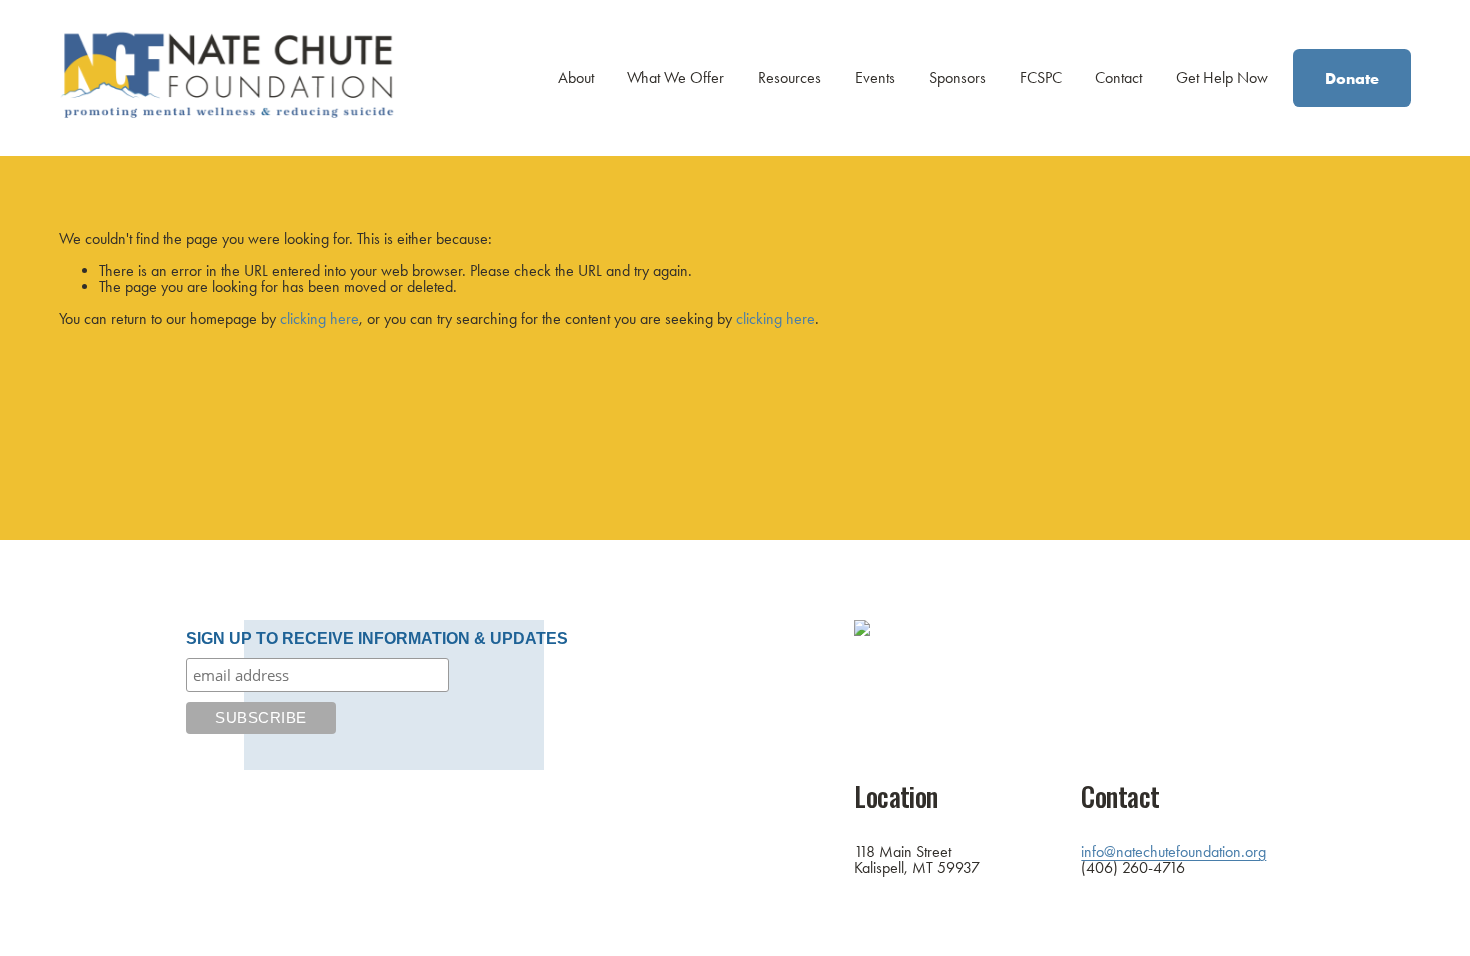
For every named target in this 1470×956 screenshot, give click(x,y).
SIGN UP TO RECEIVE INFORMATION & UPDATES (377, 638)
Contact (1118, 77)
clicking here (319, 318)
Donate (1352, 78)
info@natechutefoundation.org (1173, 852)
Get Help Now (1222, 77)
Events (875, 77)
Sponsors (957, 77)
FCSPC (1041, 77)
